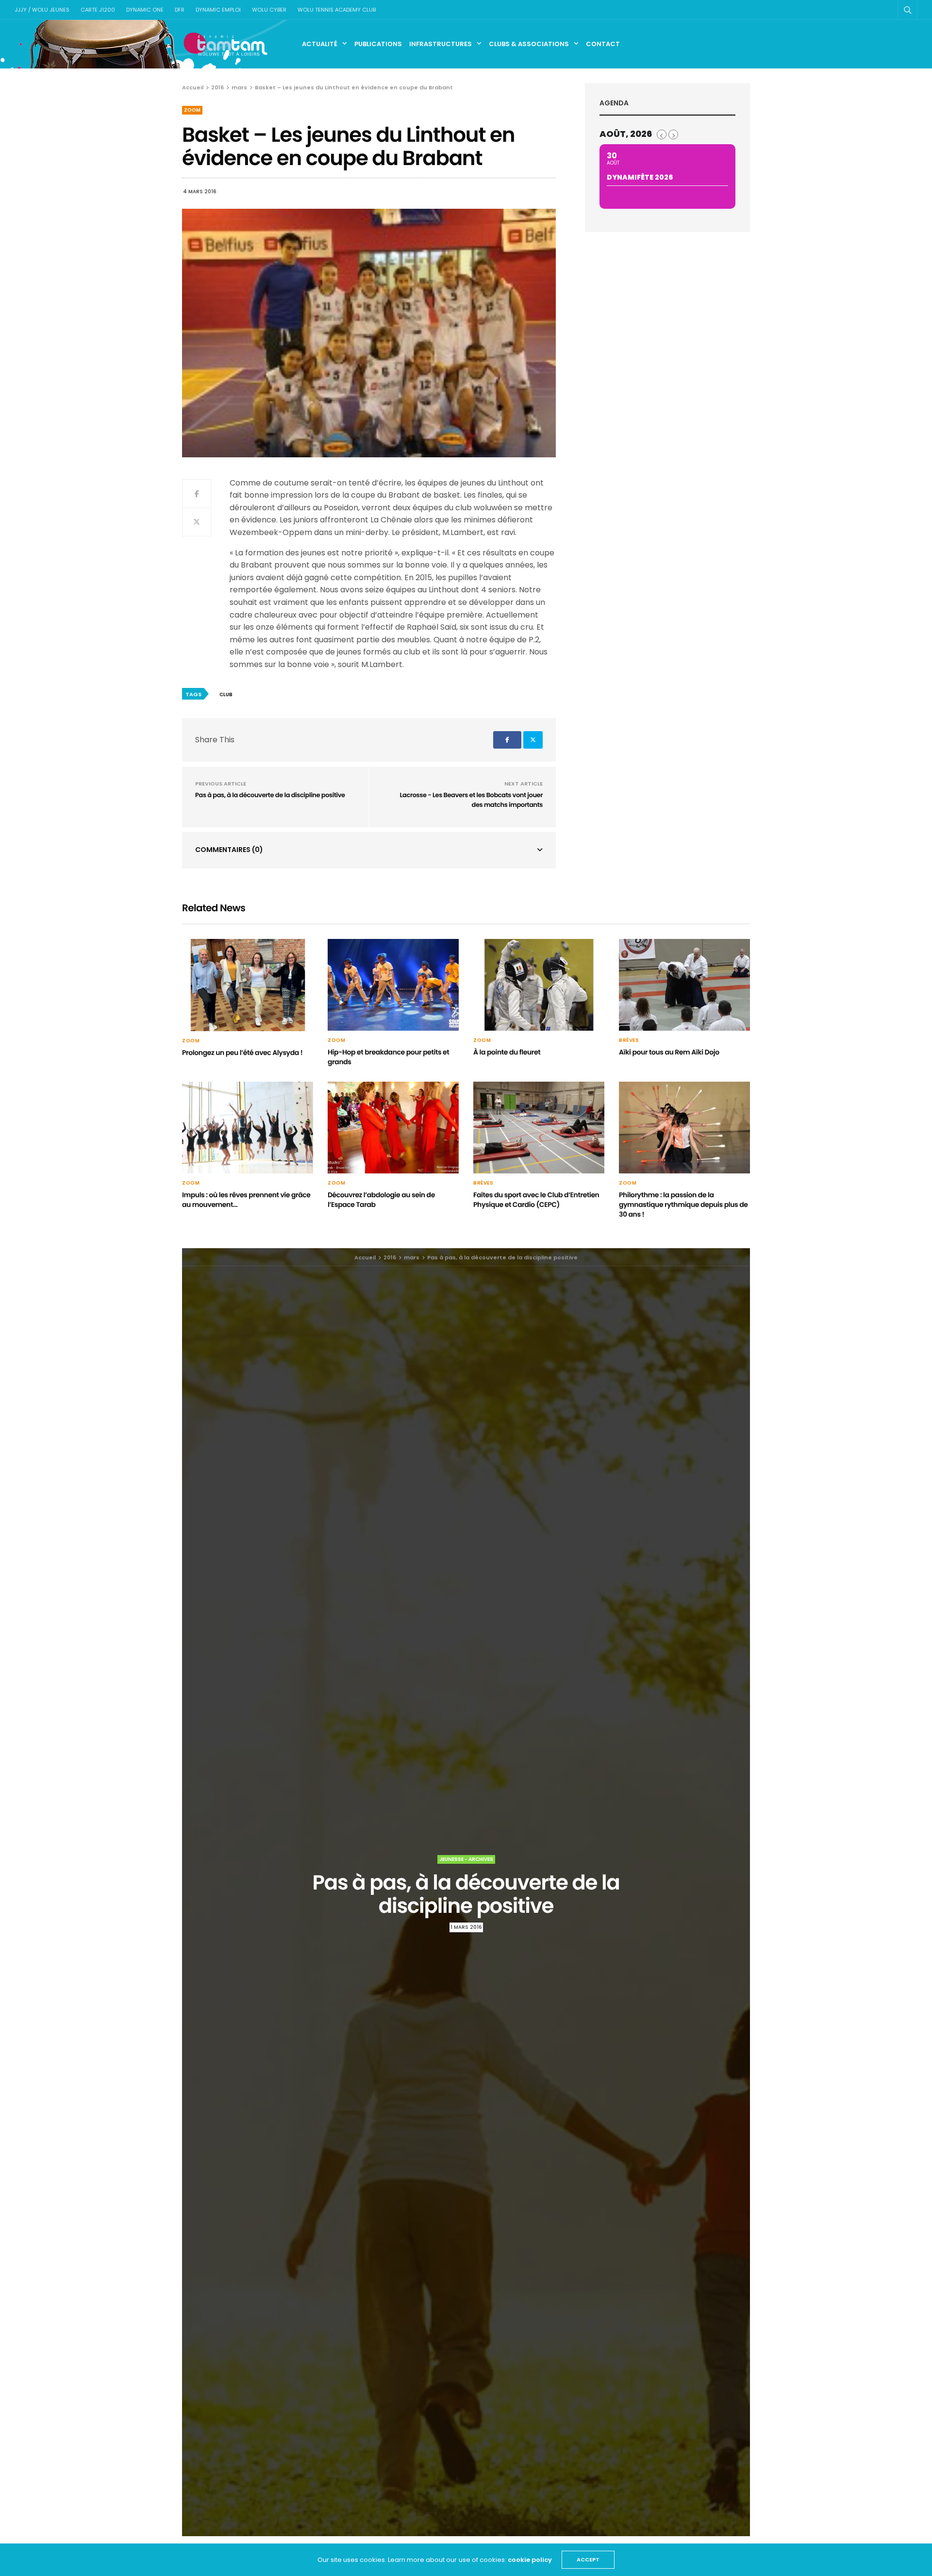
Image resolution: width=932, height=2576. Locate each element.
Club (226, 694)
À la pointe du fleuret (507, 1052)
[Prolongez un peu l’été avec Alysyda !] (248, 985)
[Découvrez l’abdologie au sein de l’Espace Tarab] (393, 1128)
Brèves (629, 1040)
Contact (603, 44)
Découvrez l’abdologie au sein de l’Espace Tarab (381, 1200)
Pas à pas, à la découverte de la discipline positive (270, 795)
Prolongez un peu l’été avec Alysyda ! (242, 1053)
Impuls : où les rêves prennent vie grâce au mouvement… (246, 1200)
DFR (180, 10)
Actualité (320, 44)
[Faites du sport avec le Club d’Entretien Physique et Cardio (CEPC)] (539, 1128)
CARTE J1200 (98, 10)
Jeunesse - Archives (466, 1859)
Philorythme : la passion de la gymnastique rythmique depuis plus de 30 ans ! (683, 1204)
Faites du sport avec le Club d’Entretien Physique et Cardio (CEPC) (536, 1200)
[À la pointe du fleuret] (539, 985)
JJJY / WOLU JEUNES (42, 10)
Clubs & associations (529, 44)
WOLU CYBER (269, 10)
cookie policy (530, 2560)
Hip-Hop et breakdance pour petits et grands (388, 1057)
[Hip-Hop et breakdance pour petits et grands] (393, 985)
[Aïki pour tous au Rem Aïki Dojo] (684, 985)
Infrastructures (441, 44)
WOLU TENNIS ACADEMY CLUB (337, 10)
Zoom (192, 110)
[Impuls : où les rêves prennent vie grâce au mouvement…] (248, 1128)
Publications (378, 44)
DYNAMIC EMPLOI (218, 10)
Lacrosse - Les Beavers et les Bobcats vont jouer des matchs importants (471, 800)
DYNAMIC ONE (145, 10)
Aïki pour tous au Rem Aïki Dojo (669, 1052)
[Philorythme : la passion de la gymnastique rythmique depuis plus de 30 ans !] (684, 1128)
